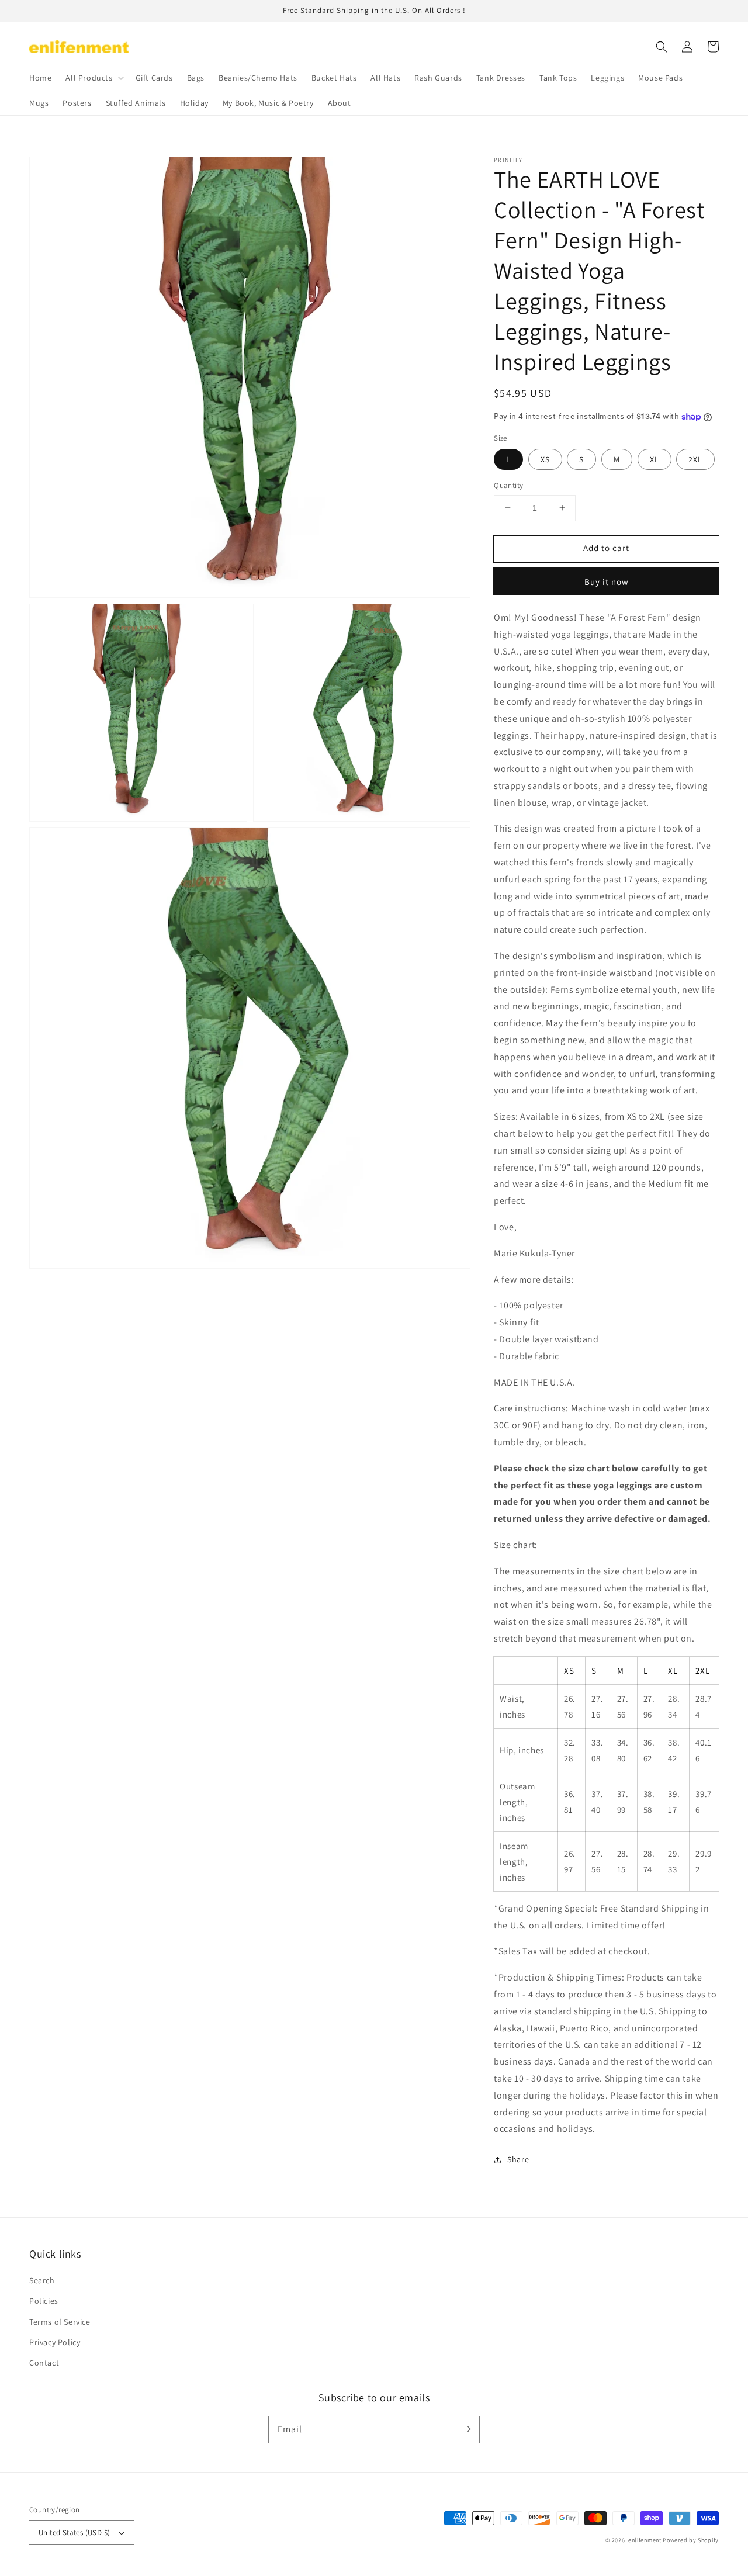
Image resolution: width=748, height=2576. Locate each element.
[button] (662, 47)
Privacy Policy (55, 2342)
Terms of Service (60, 2322)
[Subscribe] (466, 2429)
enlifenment (645, 2540)
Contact (44, 2363)
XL (654, 459)
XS (545, 459)
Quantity (508, 485)
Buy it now (607, 582)
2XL (695, 459)
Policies (44, 2301)
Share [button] (518, 2159)
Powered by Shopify (691, 2540)
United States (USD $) (74, 2532)
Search (42, 2280)
